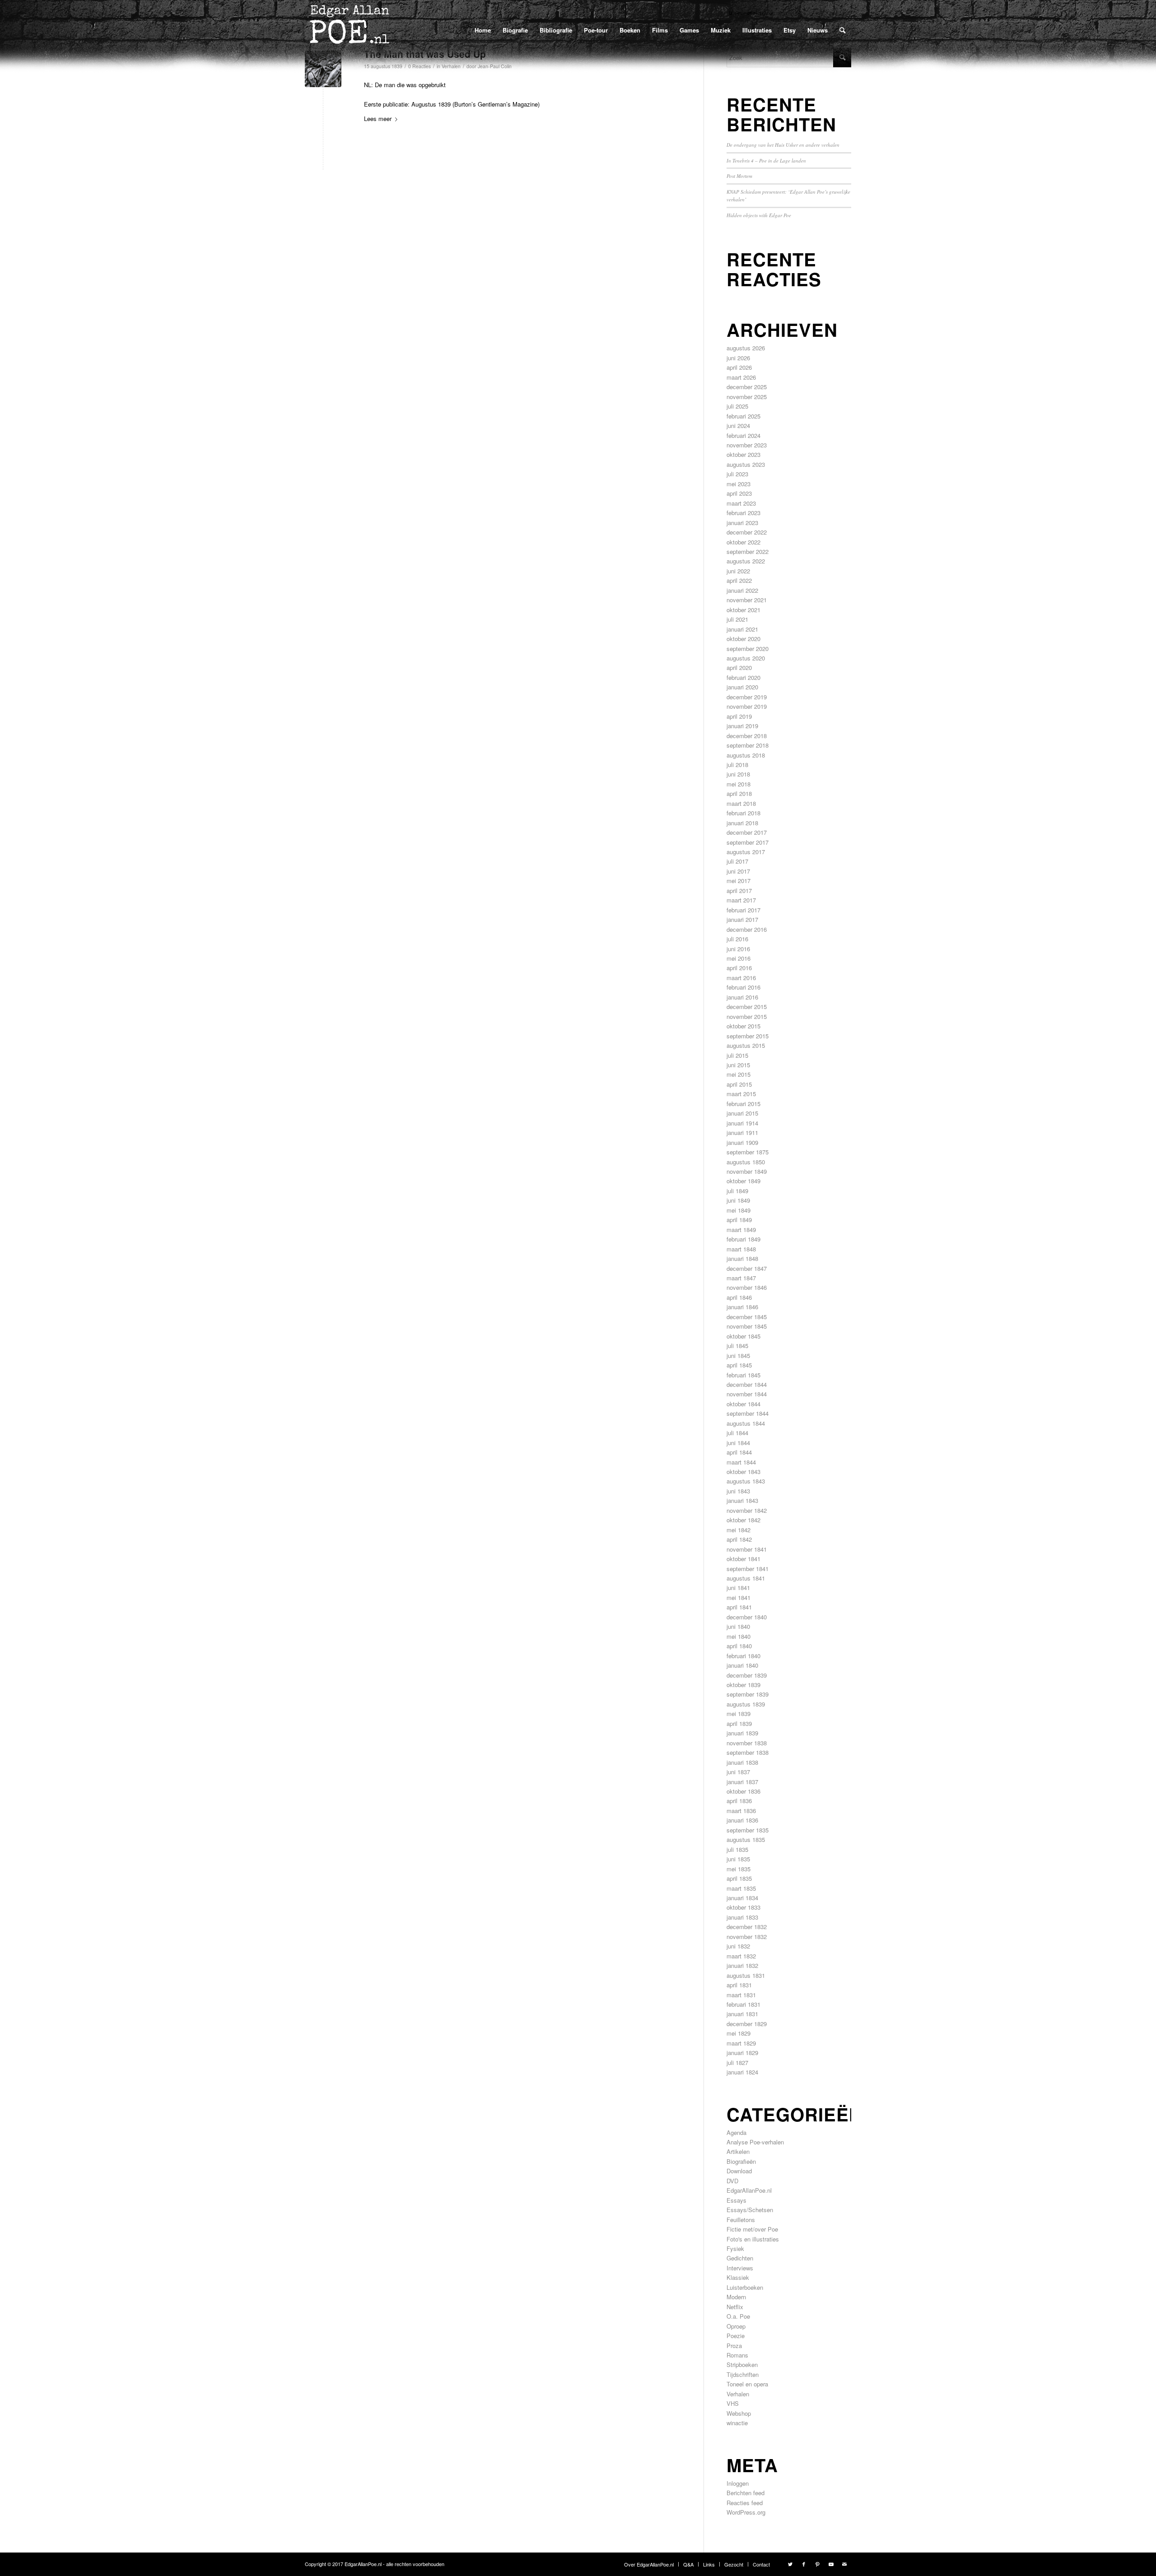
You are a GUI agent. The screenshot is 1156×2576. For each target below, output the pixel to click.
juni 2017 (738, 871)
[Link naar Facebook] (804, 2564)
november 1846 (747, 1287)
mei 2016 (739, 958)
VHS (733, 2403)
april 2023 (739, 493)
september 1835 (748, 1830)
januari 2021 (742, 629)
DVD (732, 2181)
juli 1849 (737, 1191)
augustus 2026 (746, 348)
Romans (737, 2355)
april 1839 (739, 1723)
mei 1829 (739, 2033)
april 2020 (739, 667)
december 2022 (747, 532)
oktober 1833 (743, 1907)
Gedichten (740, 2258)
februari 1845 (743, 1375)
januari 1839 (742, 1733)
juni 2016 (738, 949)
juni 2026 (738, 358)
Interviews (740, 2268)
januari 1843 (742, 1500)
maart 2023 (741, 503)
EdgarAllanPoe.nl (749, 2190)
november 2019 (747, 706)
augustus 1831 (746, 1975)
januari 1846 (742, 1307)
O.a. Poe (738, 2316)
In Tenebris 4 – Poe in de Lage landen (766, 160)
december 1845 (747, 1317)
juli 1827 (737, 2062)
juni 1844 (738, 1443)
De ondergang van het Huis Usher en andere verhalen (783, 145)
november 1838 (747, 1743)
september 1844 (748, 1413)
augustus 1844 (746, 1423)
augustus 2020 (746, 658)
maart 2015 (741, 1094)
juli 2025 (737, 406)
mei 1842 (739, 1530)
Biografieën (741, 2161)
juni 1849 (738, 1200)
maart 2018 (741, 803)
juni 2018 (738, 774)
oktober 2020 (743, 639)
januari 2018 (742, 823)
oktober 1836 (743, 1791)
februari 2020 (743, 677)
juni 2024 (738, 425)
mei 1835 (739, 1869)
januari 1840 (742, 1665)
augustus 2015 (746, 1045)
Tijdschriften (743, 2374)
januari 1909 (742, 1142)
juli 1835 (737, 1849)
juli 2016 (737, 939)
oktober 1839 (743, 1685)
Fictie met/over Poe (752, 2229)
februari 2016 (743, 987)
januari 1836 (742, 1820)
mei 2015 (739, 1074)
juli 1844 (737, 1433)
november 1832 (747, 1937)
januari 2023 (742, 523)
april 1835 (739, 1878)
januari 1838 (742, 1762)
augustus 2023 (746, 464)
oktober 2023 (743, 454)
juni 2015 (738, 1065)
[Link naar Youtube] (831, 2564)
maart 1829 (741, 2043)
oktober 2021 (743, 610)
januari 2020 (742, 687)
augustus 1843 (746, 1481)
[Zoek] (842, 30)
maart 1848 (741, 1249)
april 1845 (739, 1365)
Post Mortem (739, 176)
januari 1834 (742, 1898)
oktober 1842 (743, 1520)
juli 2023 (737, 474)
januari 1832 (742, 1965)
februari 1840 (743, 1656)
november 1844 (747, 1394)
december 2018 (747, 736)
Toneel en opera (747, 2384)
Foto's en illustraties (753, 2239)
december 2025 (747, 387)
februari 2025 (743, 416)
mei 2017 (739, 881)
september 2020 (748, 649)
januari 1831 (742, 2014)
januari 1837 (742, 1782)
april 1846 (739, 1297)
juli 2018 (737, 765)
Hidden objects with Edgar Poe (759, 215)
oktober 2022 (743, 542)
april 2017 (739, 890)
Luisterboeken (745, 2287)
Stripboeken (742, 2364)
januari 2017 (742, 919)
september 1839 (748, 1694)
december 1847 (747, 1268)
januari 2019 (742, 726)
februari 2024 (743, 435)
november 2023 (747, 445)
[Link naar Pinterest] (817, 2564)
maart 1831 (741, 1995)
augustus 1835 (746, 1839)
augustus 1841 (746, 1578)
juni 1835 (738, 1859)
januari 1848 (742, 1258)
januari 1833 (742, 1917)
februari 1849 (743, 1239)
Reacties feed (745, 2503)
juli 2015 (737, 1055)
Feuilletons (741, 2220)
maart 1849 (741, 1230)
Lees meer (378, 119)
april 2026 (739, 367)
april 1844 (739, 1452)
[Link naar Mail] (844, 2564)
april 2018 (739, 793)
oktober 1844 (743, 1404)
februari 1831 (743, 2004)
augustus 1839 (746, 1704)
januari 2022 (742, 590)
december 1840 (747, 1617)
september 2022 (748, 551)
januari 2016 (742, 997)
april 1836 (739, 1801)
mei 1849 (739, 1210)
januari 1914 (742, 1123)
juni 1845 (738, 1355)
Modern (736, 2297)
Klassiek (738, 2277)
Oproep (736, 2326)
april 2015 (739, 1084)
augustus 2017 (746, 852)
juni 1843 (738, 1491)
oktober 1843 (743, 1472)
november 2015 (747, 1016)
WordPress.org (746, 2512)
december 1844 (747, 1384)
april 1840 (739, 1646)
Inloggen (738, 2483)
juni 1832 (738, 1946)
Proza (734, 2346)
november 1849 (747, 1171)
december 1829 (747, 2024)
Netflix (735, 2307)
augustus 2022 (746, 561)
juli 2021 (737, 619)
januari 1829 (742, 2053)
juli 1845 (737, 1346)
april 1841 (739, 1607)
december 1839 (747, 1675)
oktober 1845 (743, 1336)
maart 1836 (741, 1811)
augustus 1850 (746, 1162)
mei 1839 (739, 1713)
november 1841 (747, 1549)
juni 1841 (738, 1588)
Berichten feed (746, 2493)
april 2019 (739, 716)
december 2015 (747, 1007)
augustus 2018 (746, 755)
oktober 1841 (743, 1559)
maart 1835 (741, 1888)
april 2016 (739, 968)
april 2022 (739, 580)
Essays (736, 2200)
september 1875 (748, 1152)
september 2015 (748, 1036)
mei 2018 (739, 784)
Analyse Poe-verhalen (755, 2142)
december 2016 (747, 929)
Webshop (739, 2413)
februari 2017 (743, 910)
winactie (737, 2423)
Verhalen (738, 2394)
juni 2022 (738, 571)
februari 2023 (743, 513)
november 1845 (747, 1326)
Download (739, 2171)
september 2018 (748, 745)
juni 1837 (738, 1772)
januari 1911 (742, 1132)
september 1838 (748, 1752)
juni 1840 (738, 1626)
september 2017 (748, 842)
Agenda (736, 2132)
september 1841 (748, 1569)
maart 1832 (741, 1956)
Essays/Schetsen (750, 2210)
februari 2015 (743, 1104)
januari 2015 (742, 1113)
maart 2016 (741, 978)
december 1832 (747, 1927)
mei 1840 (739, 1636)
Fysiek (735, 2248)
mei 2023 (739, 484)
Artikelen (738, 2151)
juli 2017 (737, 861)
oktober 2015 (743, 1026)
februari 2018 (743, 813)
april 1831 (739, 1985)
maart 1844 (741, 1462)
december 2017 (747, 832)
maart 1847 (741, 1278)
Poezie (736, 2336)
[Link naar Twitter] (790, 2564)
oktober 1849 (743, 1181)
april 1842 (739, 1539)
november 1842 (747, 1510)
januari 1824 (742, 2072)
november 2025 (747, 397)
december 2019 (747, 697)
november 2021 (747, 600)
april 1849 (739, 1220)
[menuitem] (483, 30)
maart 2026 (741, 377)
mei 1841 (739, 1597)
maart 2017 (741, 900)
